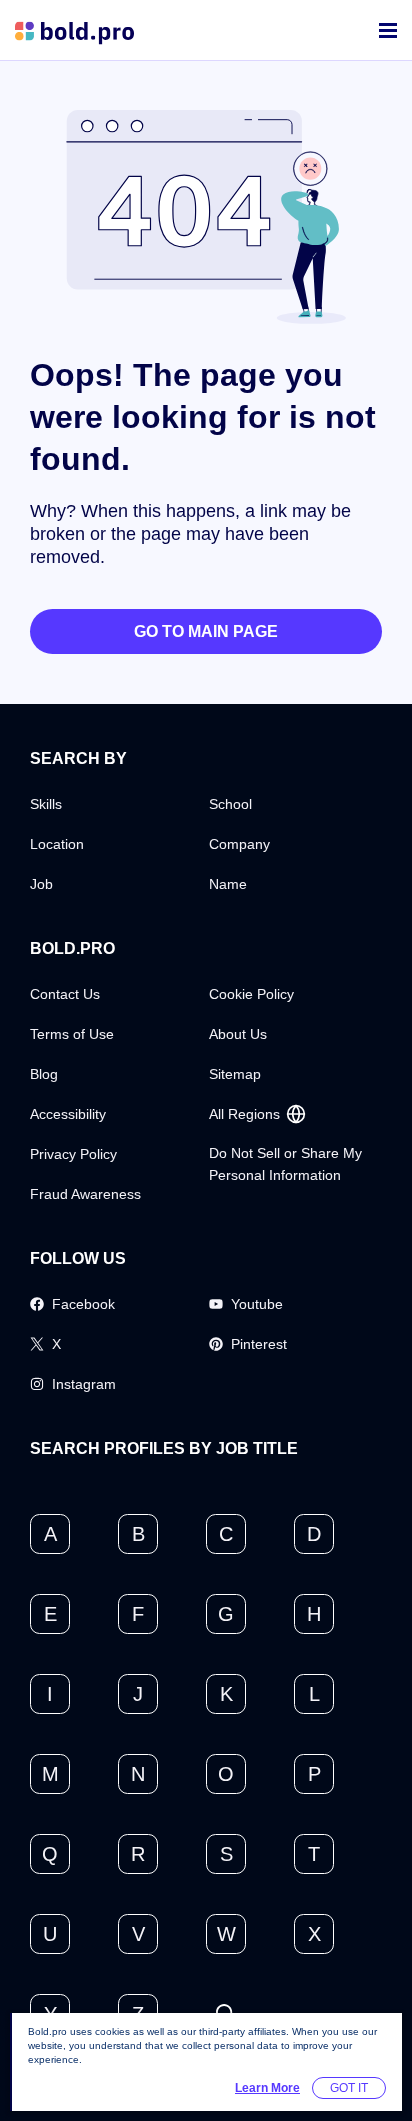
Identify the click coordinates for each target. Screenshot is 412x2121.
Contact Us (65, 994)
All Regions (244, 1114)
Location (57, 844)
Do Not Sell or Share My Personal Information (285, 1164)
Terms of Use (72, 1034)
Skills (46, 804)
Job (41, 884)
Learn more (267, 2088)
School (230, 804)
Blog (44, 1074)
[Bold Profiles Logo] (74, 30)
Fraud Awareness (85, 1194)
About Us (238, 1034)
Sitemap (235, 1074)
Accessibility (68, 1114)
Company (239, 844)
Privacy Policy (73, 1154)
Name (228, 884)
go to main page (206, 631)
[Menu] (388, 30)
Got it (349, 2088)
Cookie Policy (251, 994)
